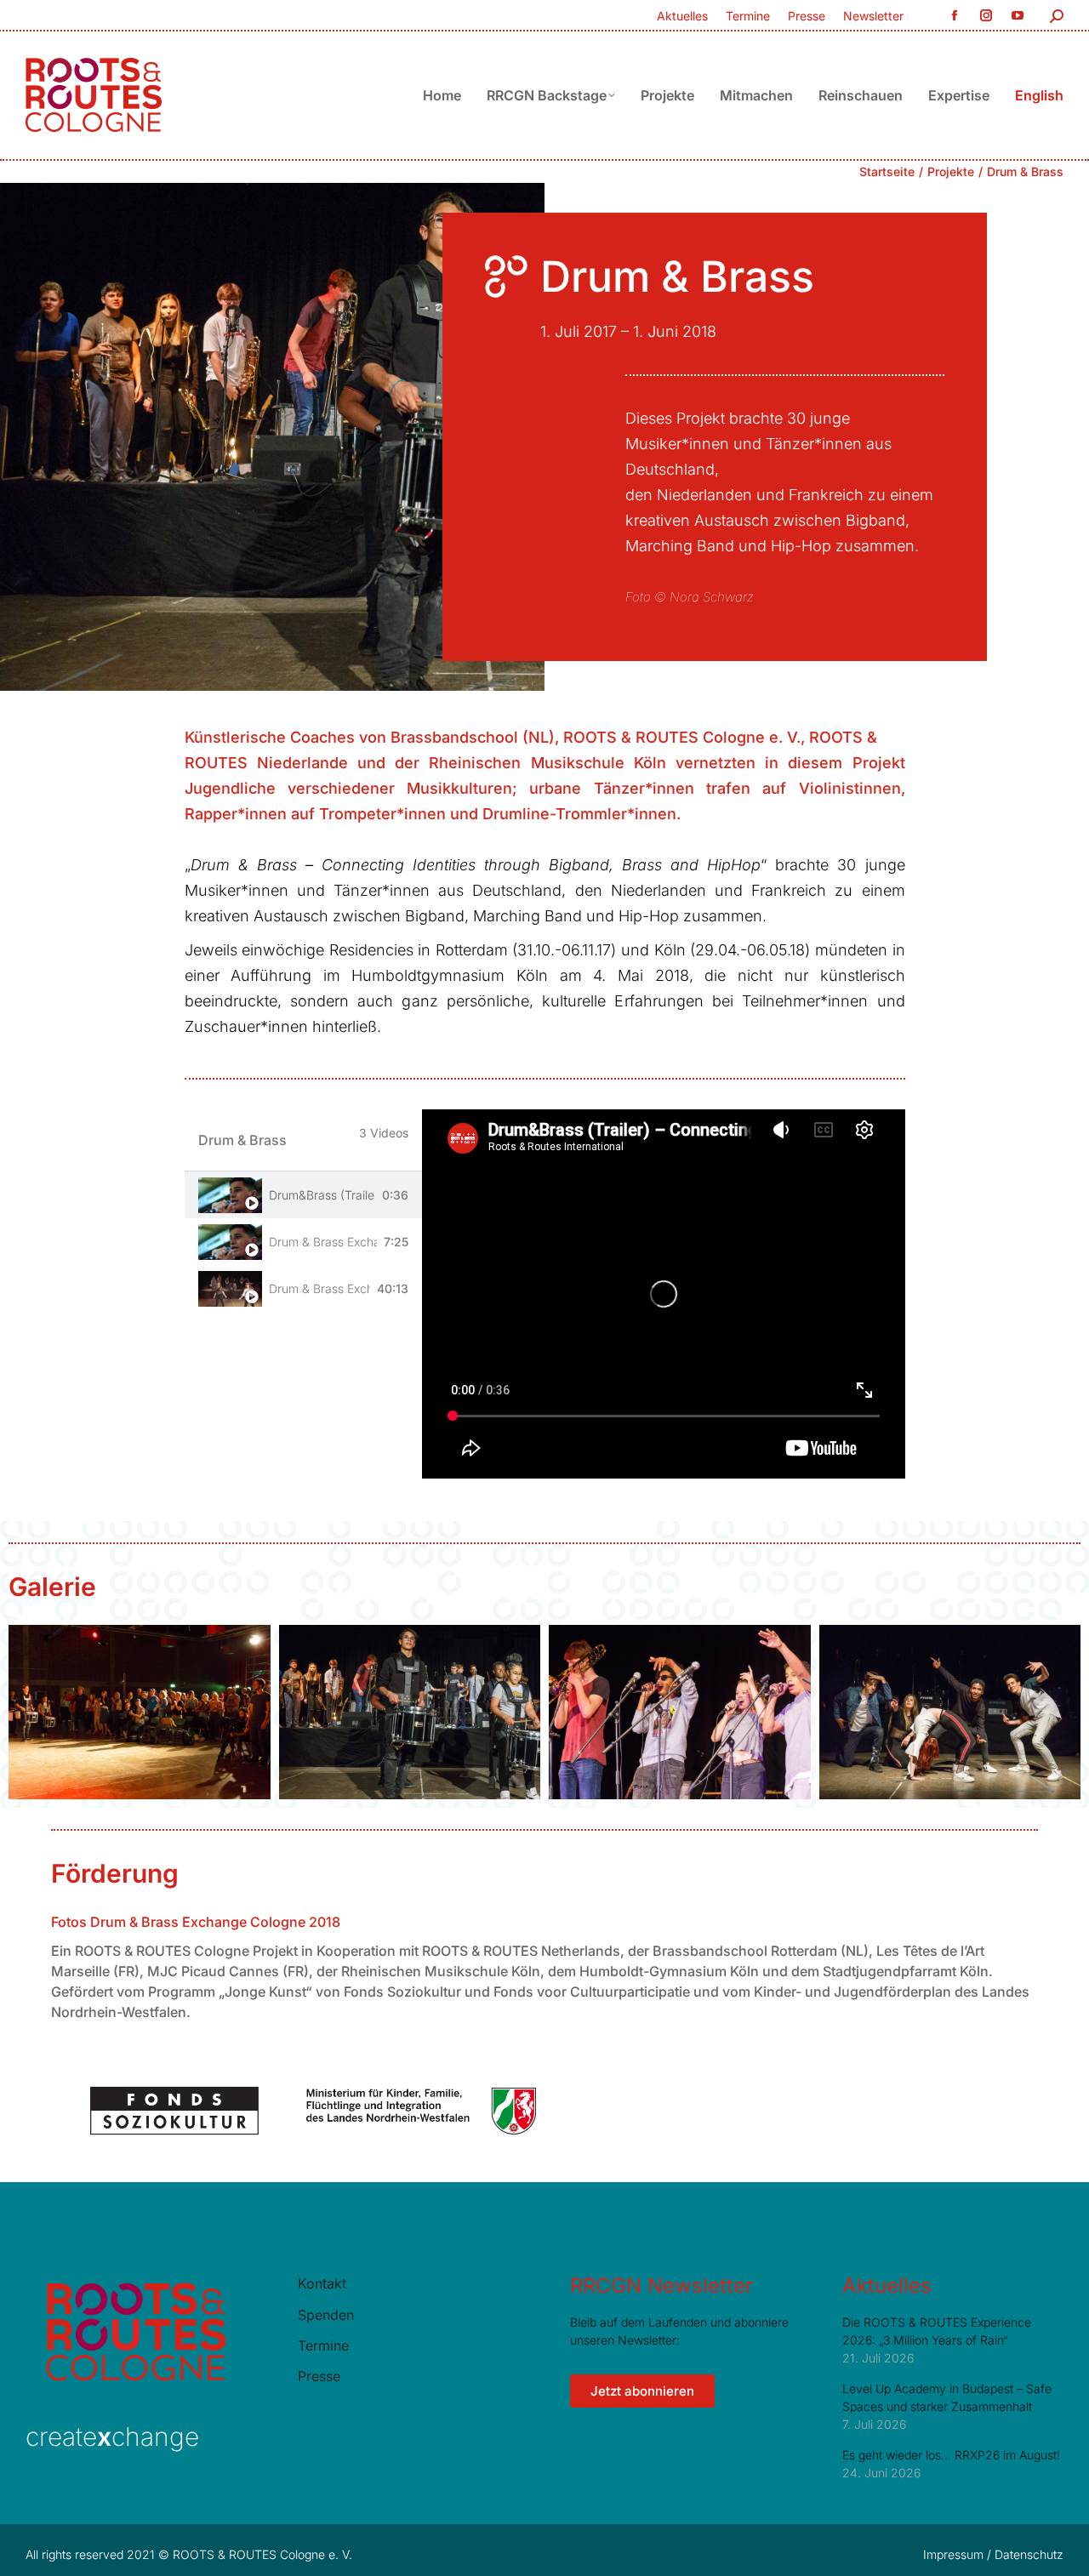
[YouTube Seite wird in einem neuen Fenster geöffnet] (1017, 16)
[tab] (304, 1195)
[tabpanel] (664, 1294)
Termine (323, 2346)
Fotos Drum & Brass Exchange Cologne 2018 (196, 1922)
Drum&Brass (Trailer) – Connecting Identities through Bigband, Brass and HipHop (322, 1195)
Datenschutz (1029, 2554)
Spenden (326, 2315)
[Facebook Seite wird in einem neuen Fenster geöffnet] (954, 16)
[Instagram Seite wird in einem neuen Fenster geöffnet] (986, 16)
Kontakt (322, 2284)
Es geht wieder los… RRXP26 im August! (951, 2455)
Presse (319, 2377)
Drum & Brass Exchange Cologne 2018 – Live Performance (320, 1288)
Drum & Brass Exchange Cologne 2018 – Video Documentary (323, 1242)
